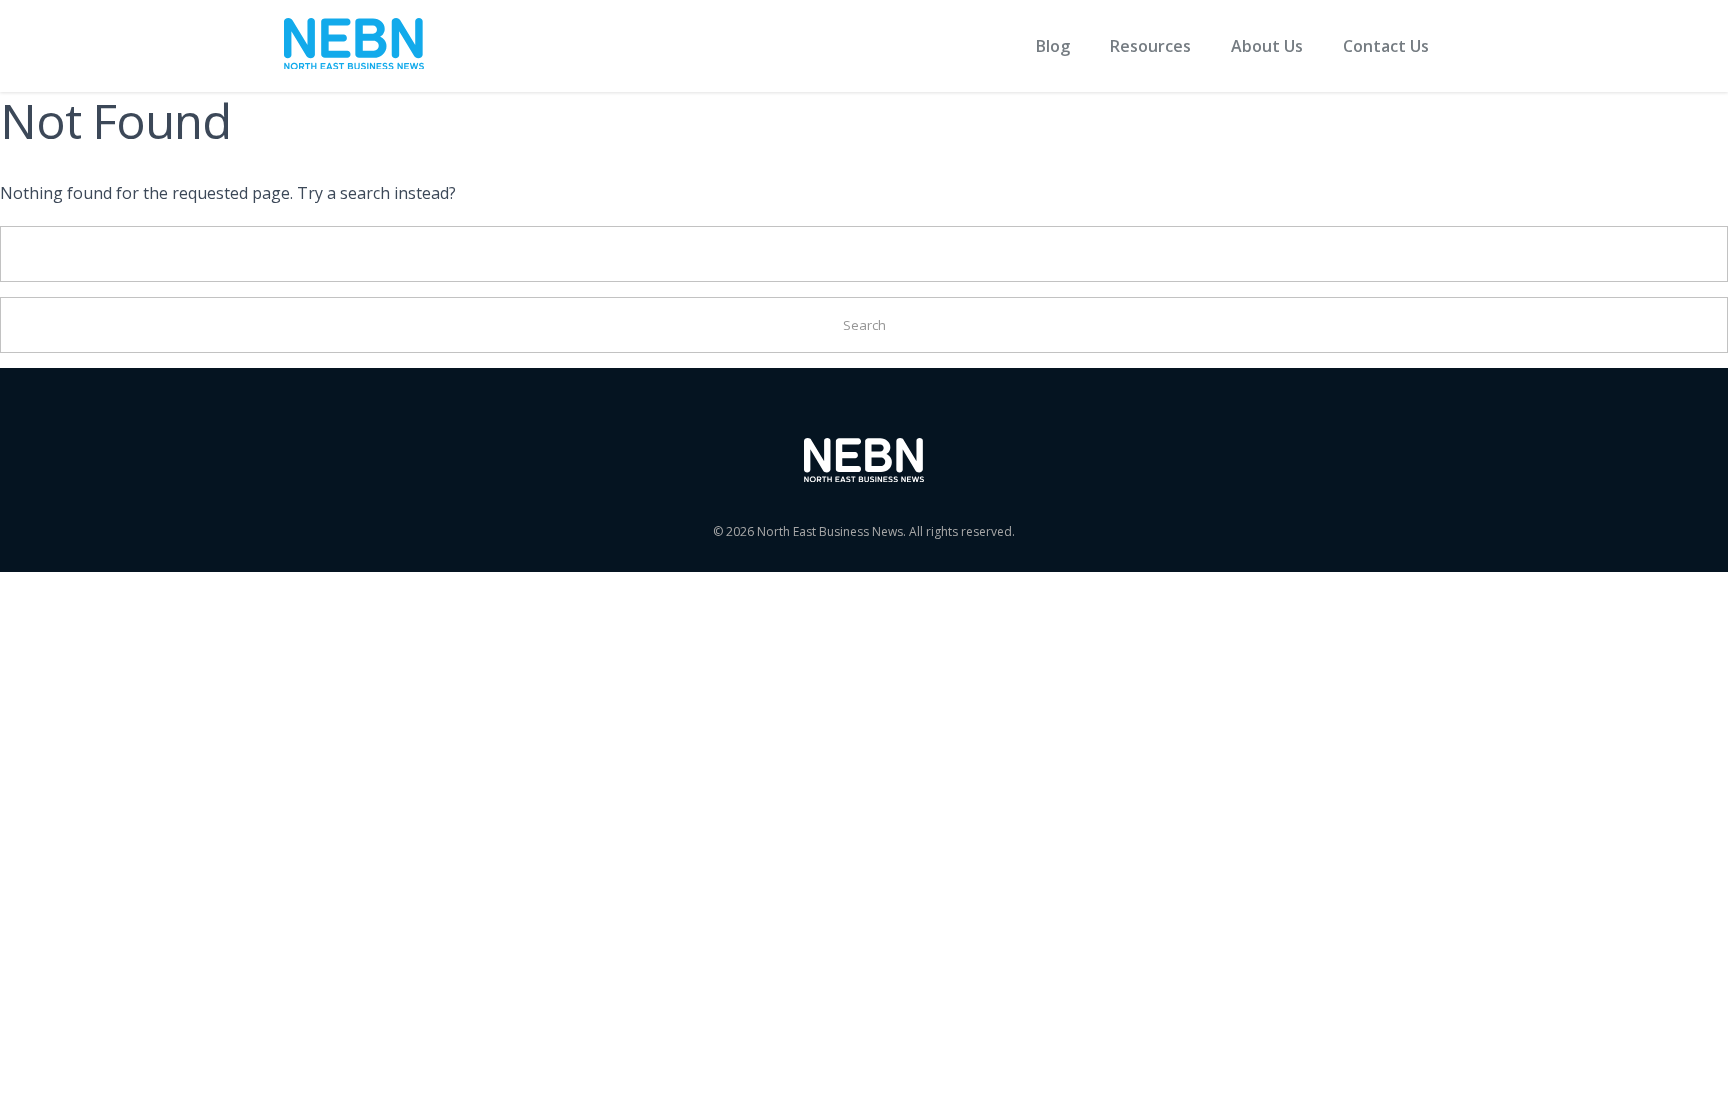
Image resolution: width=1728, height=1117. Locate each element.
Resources (1150, 46)
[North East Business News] (354, 46)
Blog (1053, 46)
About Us (1267, 46)
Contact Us (1386, 46)
